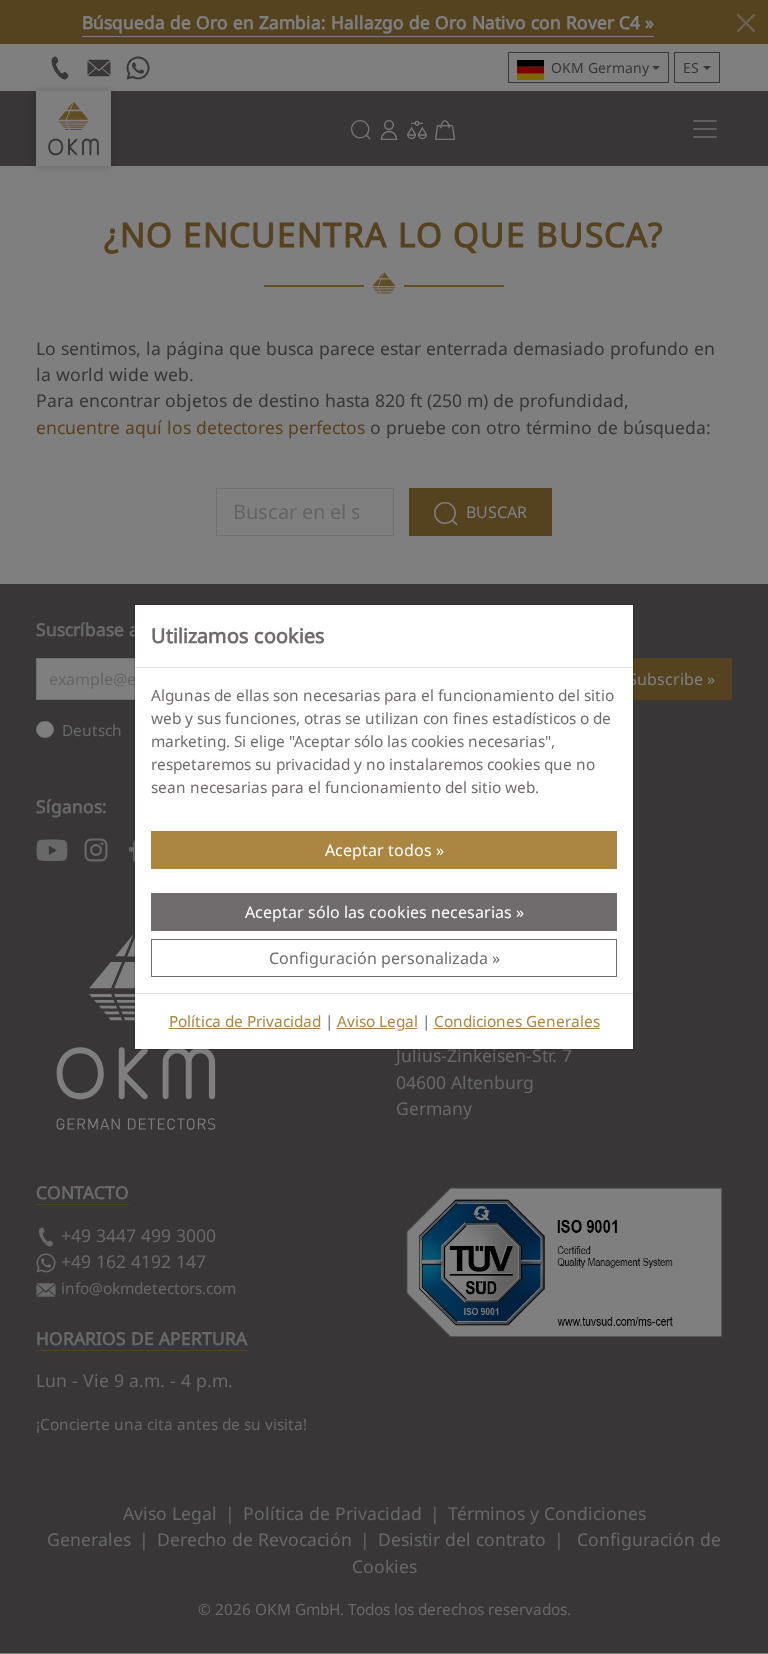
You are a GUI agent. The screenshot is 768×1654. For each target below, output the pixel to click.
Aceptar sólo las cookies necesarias (378, 912)
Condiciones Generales (517, 1021)
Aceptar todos (378, 850)
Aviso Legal (377, 1021)
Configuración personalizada (378, 958)
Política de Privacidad (245, 1021)
